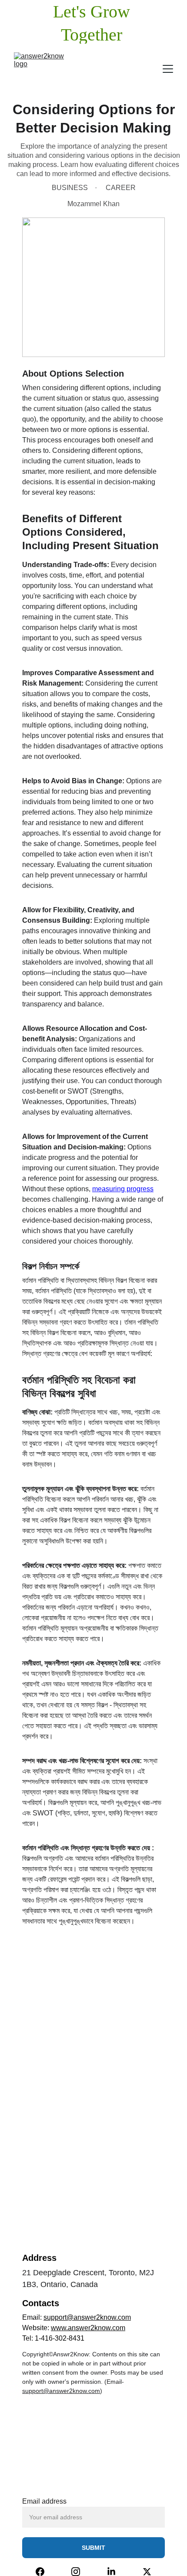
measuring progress (123, 1189)
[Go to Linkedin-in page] (111, 2572)
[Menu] (168, 69)
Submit (93, 2548)
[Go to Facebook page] (40, 2572)
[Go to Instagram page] (76, 2572)
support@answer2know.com (87, 2317)
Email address (44, 2501)
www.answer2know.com (88, 2328)
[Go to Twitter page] (147, 2572)
